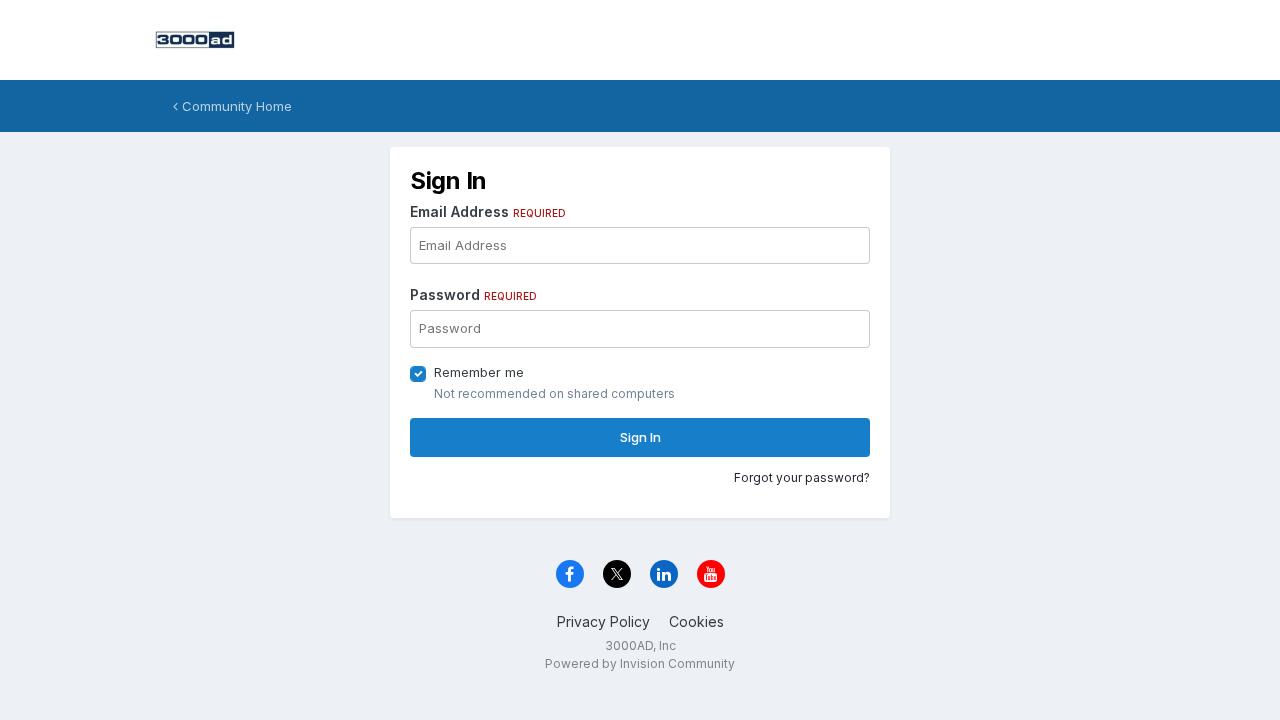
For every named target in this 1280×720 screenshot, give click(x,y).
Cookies (696, 621)
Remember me (479, 372)
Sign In (640, 437)
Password (473, 294)
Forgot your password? (802, 477)
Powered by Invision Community (640, 663)
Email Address (488, 211)
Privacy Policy (603, 621)
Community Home (235, 106)
